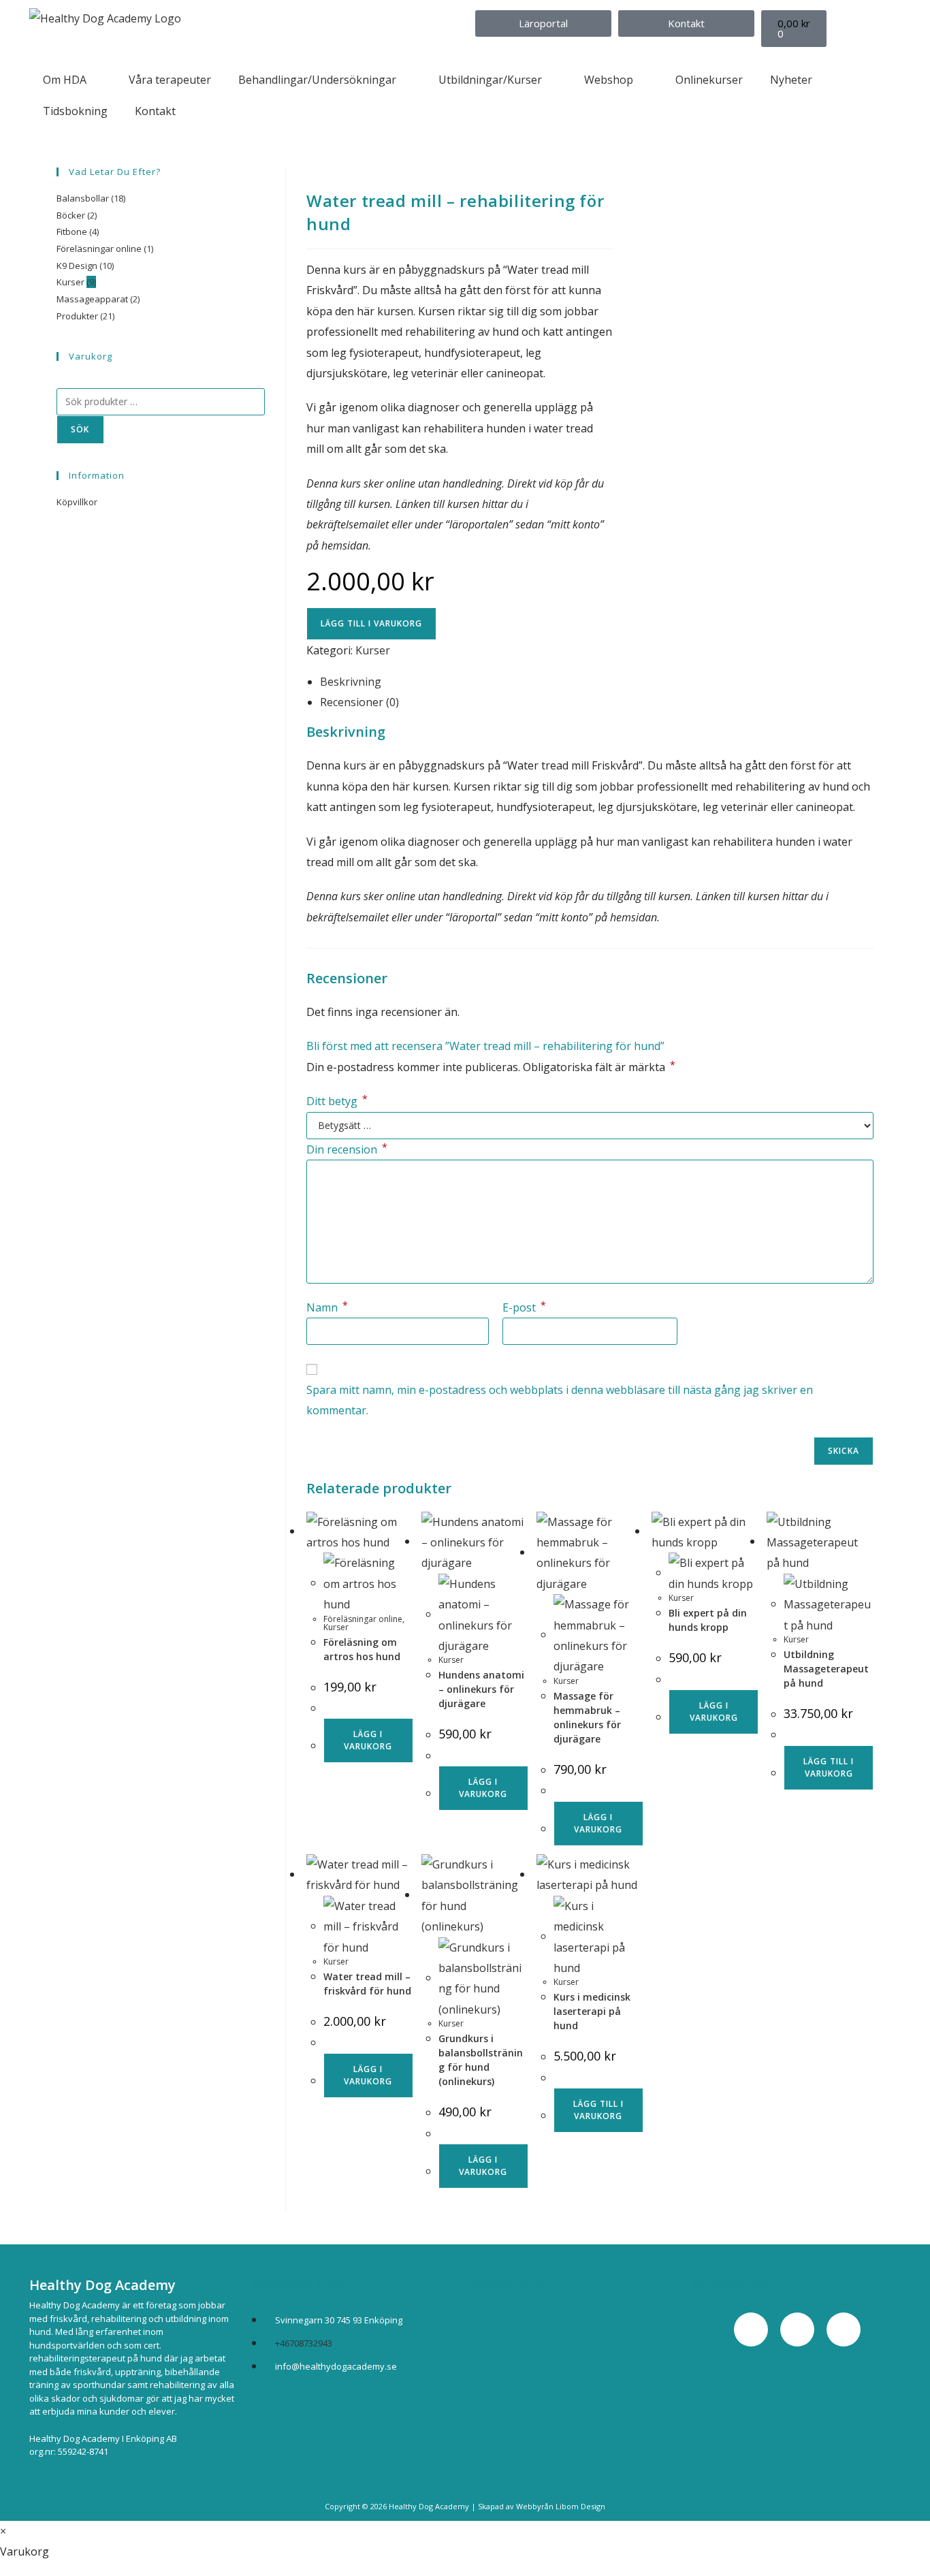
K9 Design (77, 266)
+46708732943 (304, 2343)
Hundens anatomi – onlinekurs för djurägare (481, 1689)
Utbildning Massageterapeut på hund (826, 1669)
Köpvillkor (77, 502)
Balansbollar (83, 198)
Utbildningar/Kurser (490, 80)
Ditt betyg (337, 1101)
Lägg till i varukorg (371, 623)
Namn (327, 1307)
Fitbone (72, 232)
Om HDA (65, 80)
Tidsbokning (75, 111)
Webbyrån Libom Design (561, 2506)
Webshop (609, 80)
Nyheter (791, 80)
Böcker (71, 215)
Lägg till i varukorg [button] (829, 1767)
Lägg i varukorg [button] (368, 1740)
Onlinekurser (709, 80)
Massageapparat (92, 299)
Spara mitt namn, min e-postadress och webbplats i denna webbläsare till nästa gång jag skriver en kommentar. (560, 1400)
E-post (524, 1307)
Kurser (373, 650)
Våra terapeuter (170, 80)
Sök (80, 429)
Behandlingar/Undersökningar (317, 80)
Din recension (347, 1149)
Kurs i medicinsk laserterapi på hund (592, 2011)
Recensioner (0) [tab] (359, 702)
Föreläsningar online (363, 1619)
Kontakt (155, 111)
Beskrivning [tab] (351, 682)
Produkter (77, 316)
